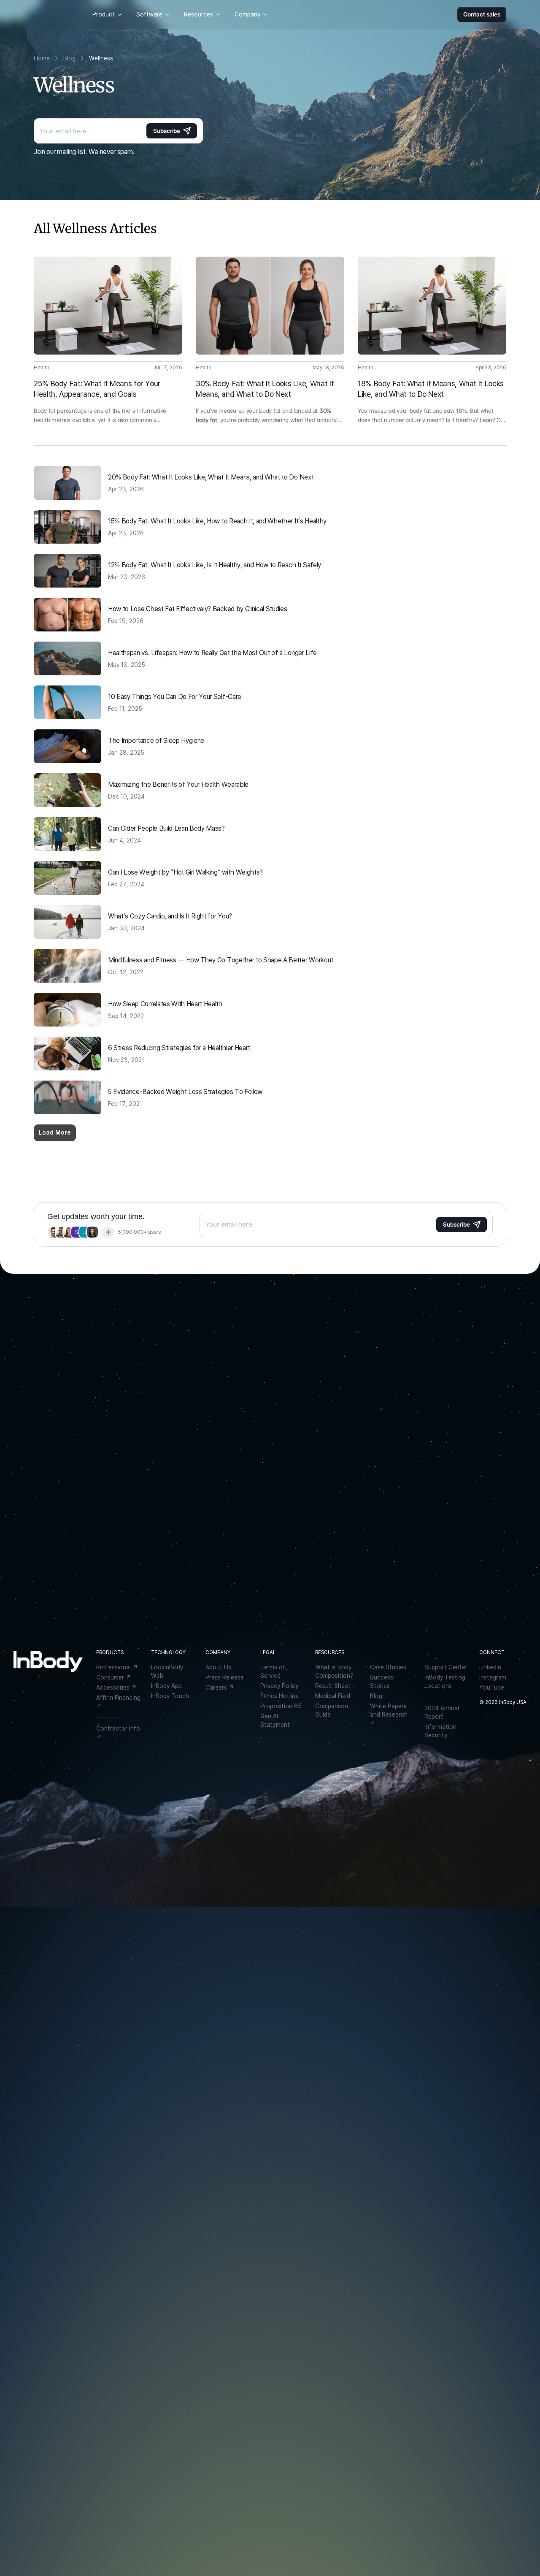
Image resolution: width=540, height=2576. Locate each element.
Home (42, 58)
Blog (69, 58)
